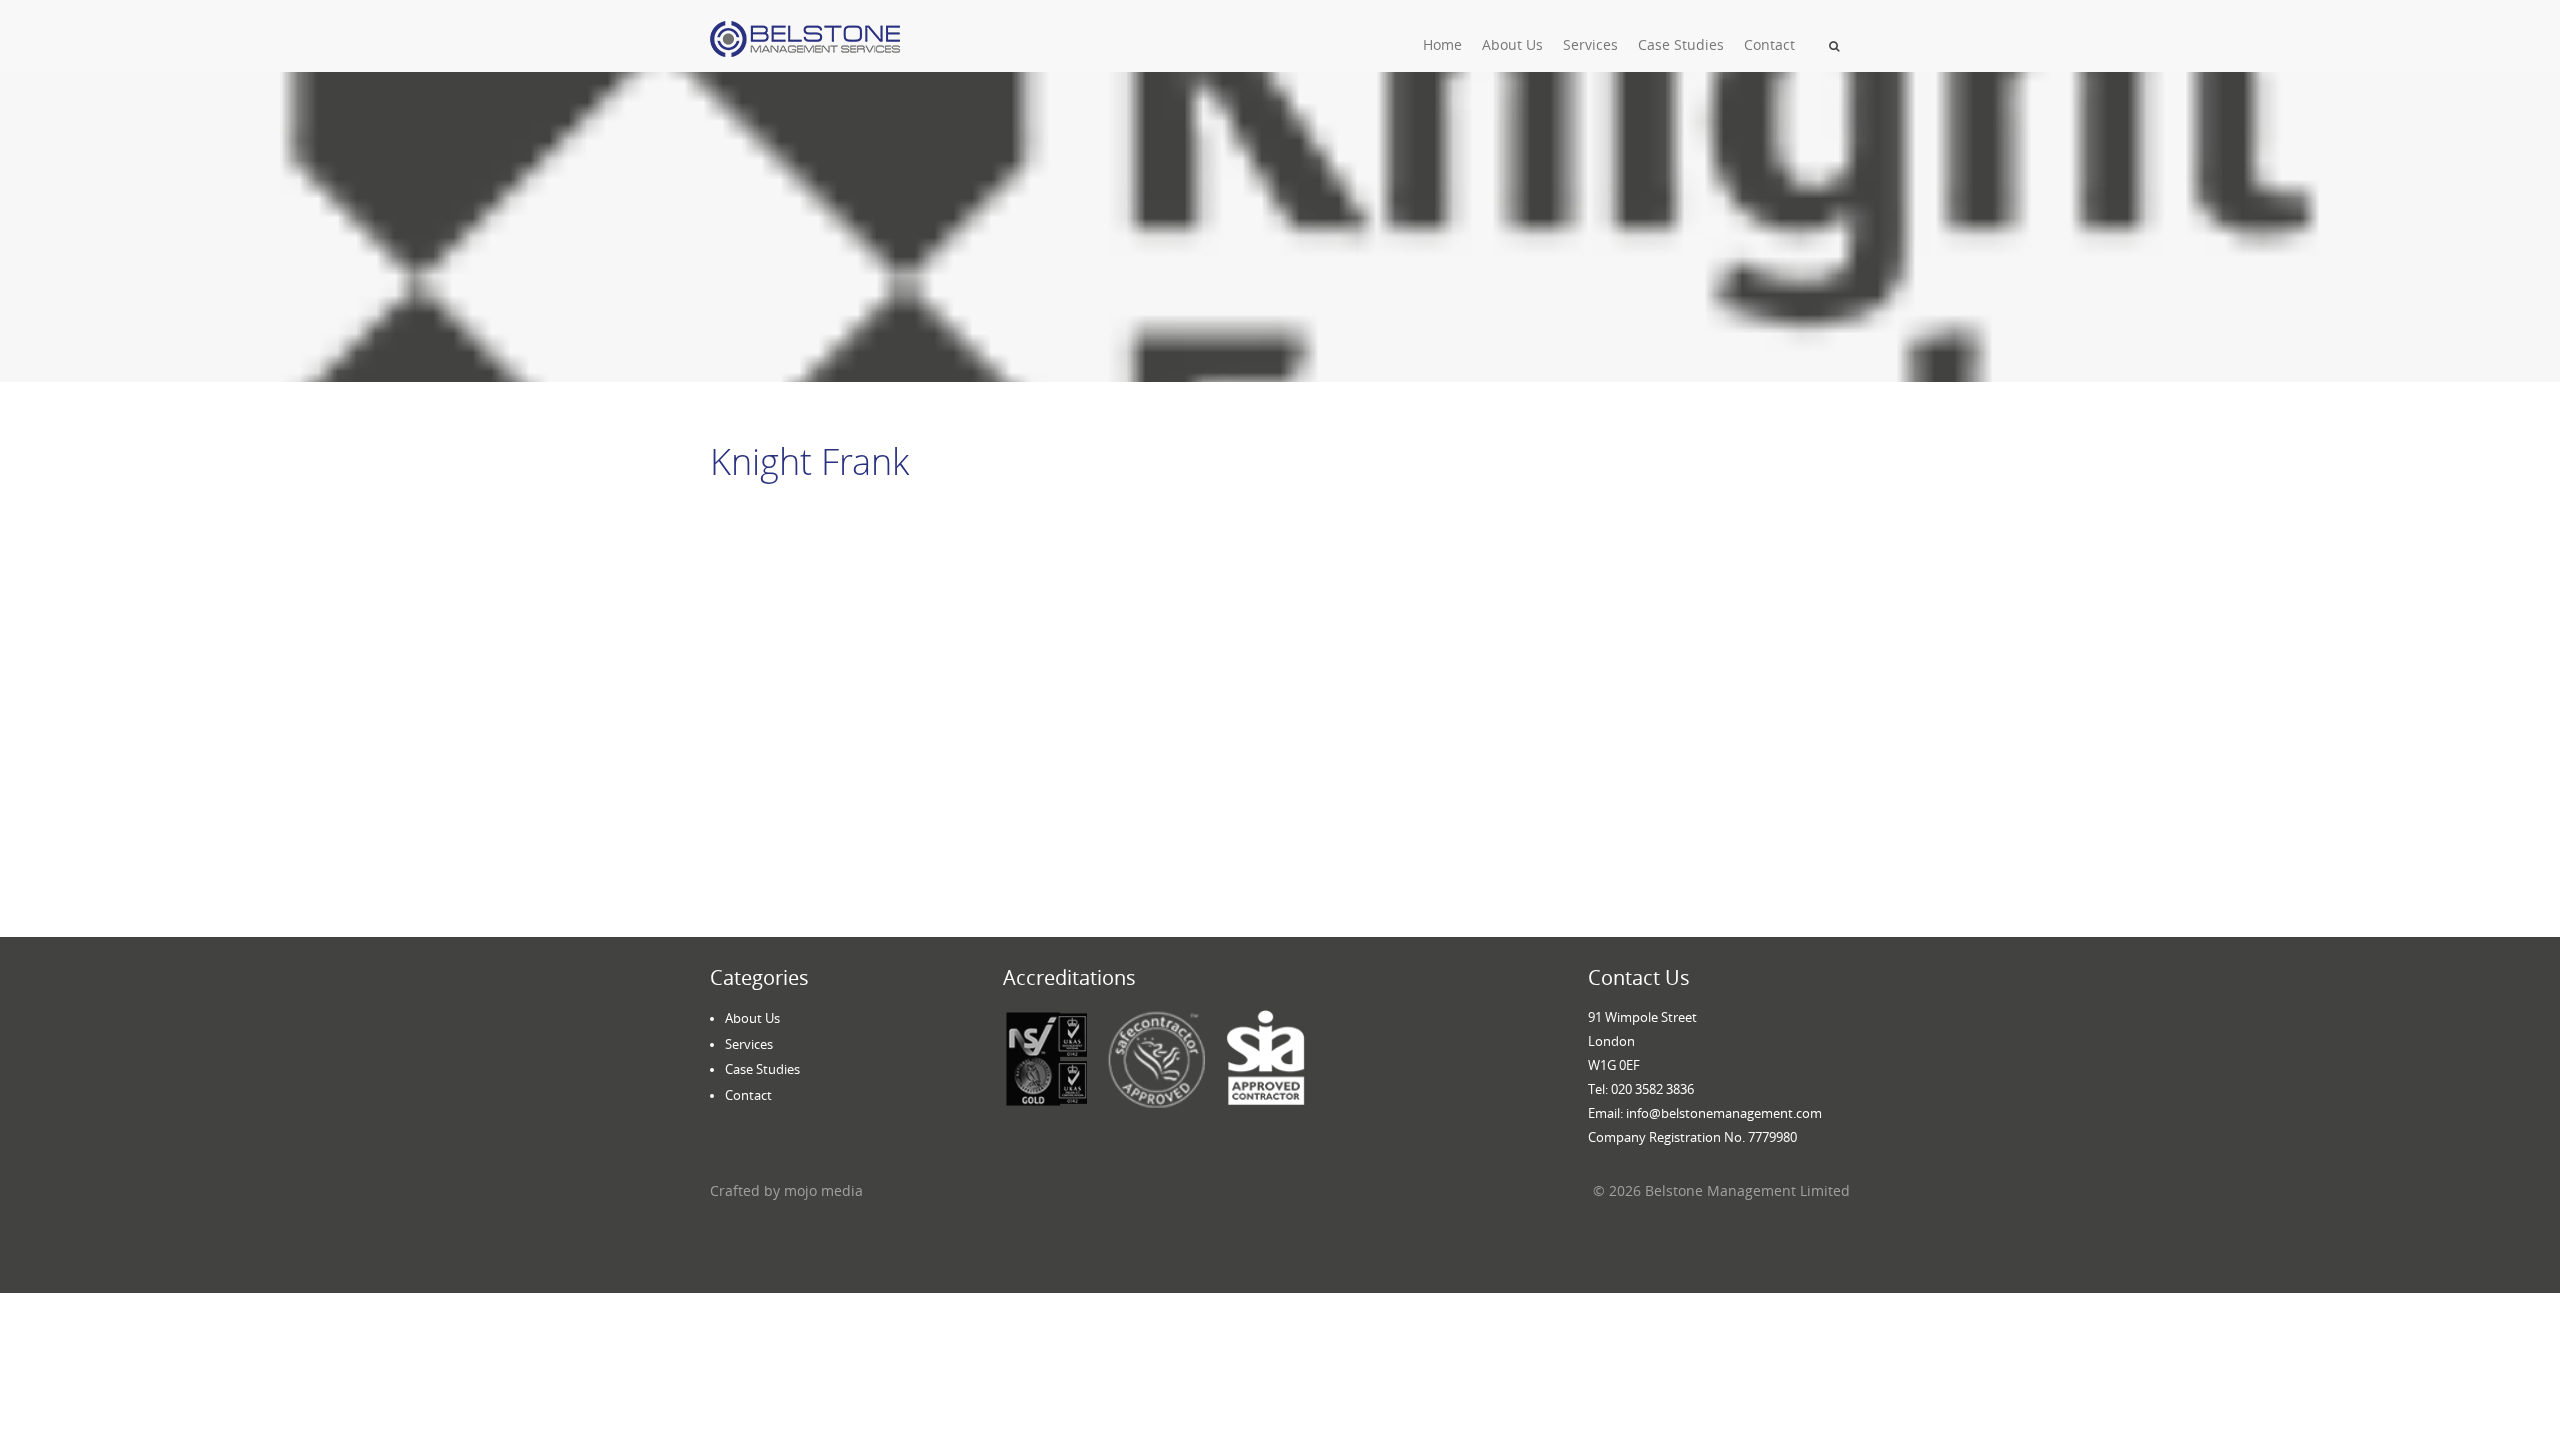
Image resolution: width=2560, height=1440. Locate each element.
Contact (1769, 44)
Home (1442, 44)
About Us (1512, 44)
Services (1590, 44)
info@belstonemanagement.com (1724, 1113)
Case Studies (1681, 44)
